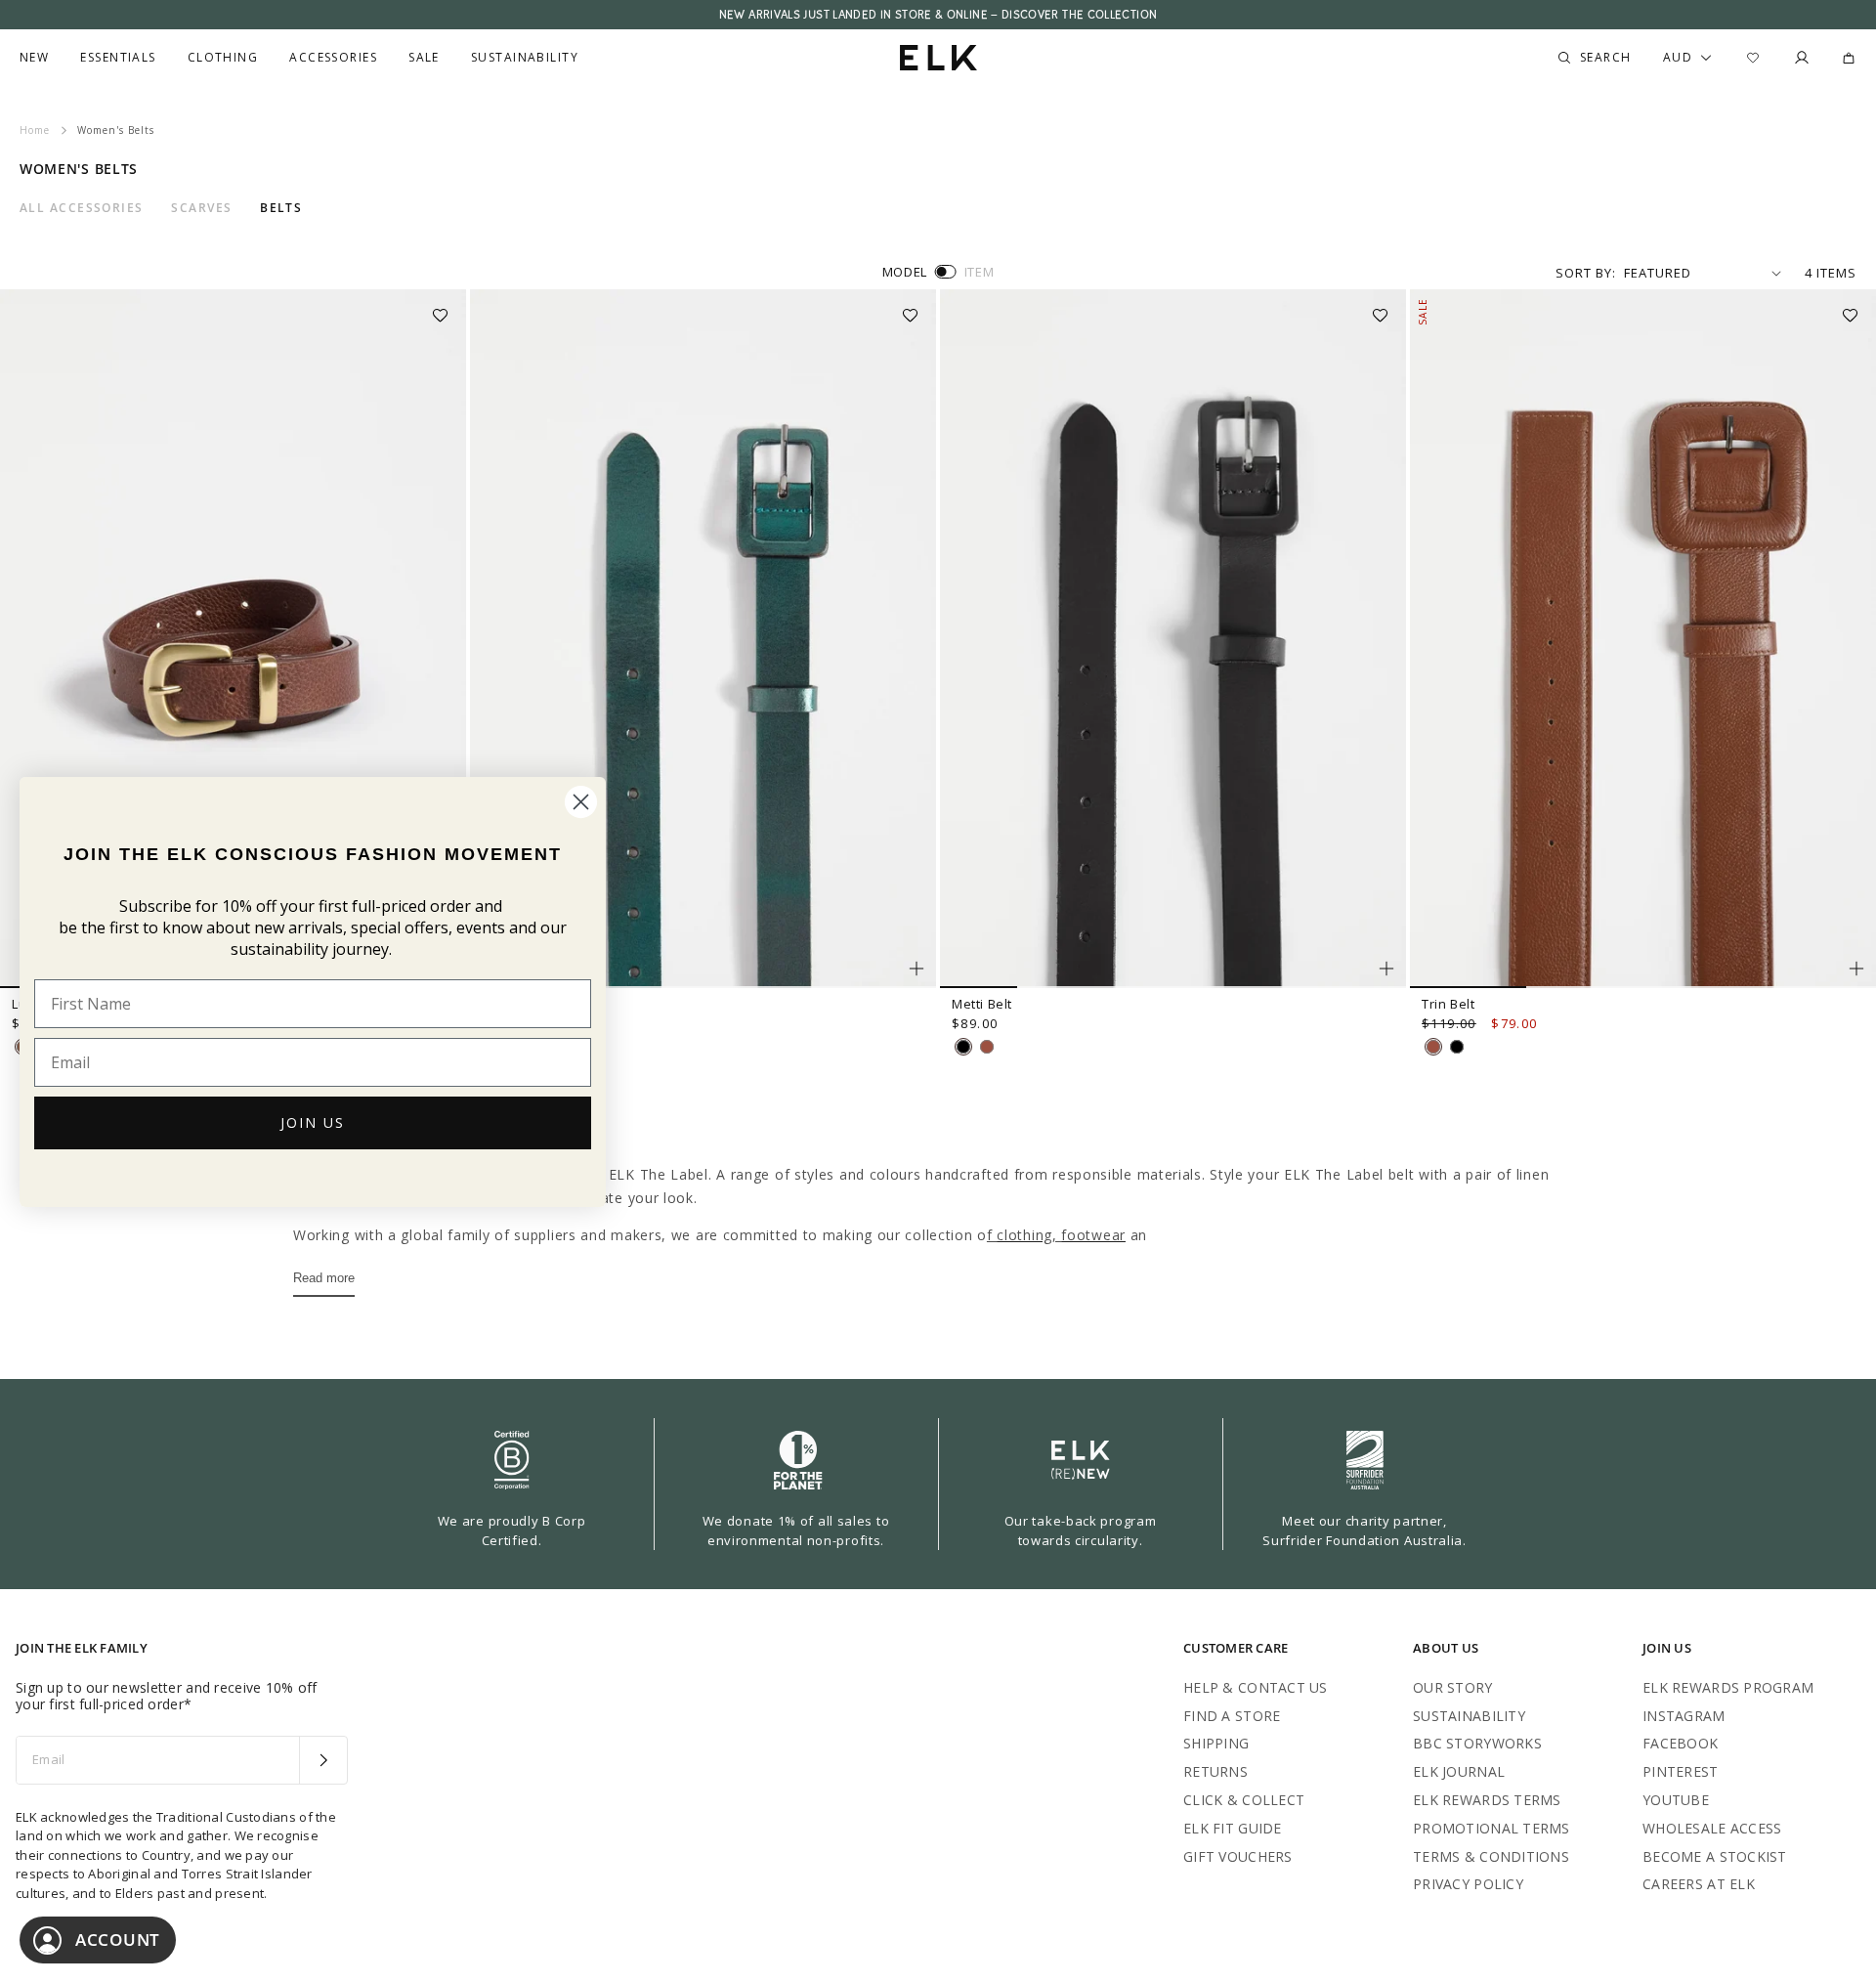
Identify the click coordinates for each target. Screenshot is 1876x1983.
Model (905, 272)
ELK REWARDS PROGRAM (1728, 1687)
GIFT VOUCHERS (1238, 1856)
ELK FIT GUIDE (1233, 1828)
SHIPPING (1216, 1743)
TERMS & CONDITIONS (1491, 1856)
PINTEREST (1681, 1771)
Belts (281, 208)
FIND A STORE (1232, 1716)
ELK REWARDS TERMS (1487, 1800)
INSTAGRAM (1684, 1716)
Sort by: (1586, 273)
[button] (447, 309)
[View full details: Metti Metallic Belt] (703, 639)
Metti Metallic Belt (538, 1004)
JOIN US (313, 1122)
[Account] (1802, 58)
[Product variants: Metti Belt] (1386, 969)
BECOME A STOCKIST (1715, 1856)
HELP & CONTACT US (1256, 1687)
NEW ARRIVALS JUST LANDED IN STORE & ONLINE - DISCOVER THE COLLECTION (938, 15)
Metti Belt (982, 1004)
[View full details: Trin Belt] (1643, 639)
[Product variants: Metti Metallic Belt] (917, 969)
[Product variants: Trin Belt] (1856, 969)
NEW (34, 58)
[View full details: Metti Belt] (1173, 639)
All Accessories (82, 208)
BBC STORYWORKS (1477, 1743)
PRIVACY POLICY (1468, 1884)
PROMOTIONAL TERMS (1492, 1828)
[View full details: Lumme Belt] (233, 639)
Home (35, 130)
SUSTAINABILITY (1469, 1716)
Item (980, 272)
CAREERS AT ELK (1699, 1884)
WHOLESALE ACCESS (1712, 1828)
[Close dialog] (581, 802)
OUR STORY (1453, 1687)
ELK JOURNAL (1459, 1771)
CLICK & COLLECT (1244, 1800)
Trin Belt (1448, 1004)
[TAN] (987, 1047)
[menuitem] (34, 58)
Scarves (201, 208)
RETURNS (1215, 1771)
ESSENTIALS (118, 58)
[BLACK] (963, 1047)
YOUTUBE (1676, 1800)
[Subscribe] (323, 1760)
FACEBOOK (1680, 1743)
